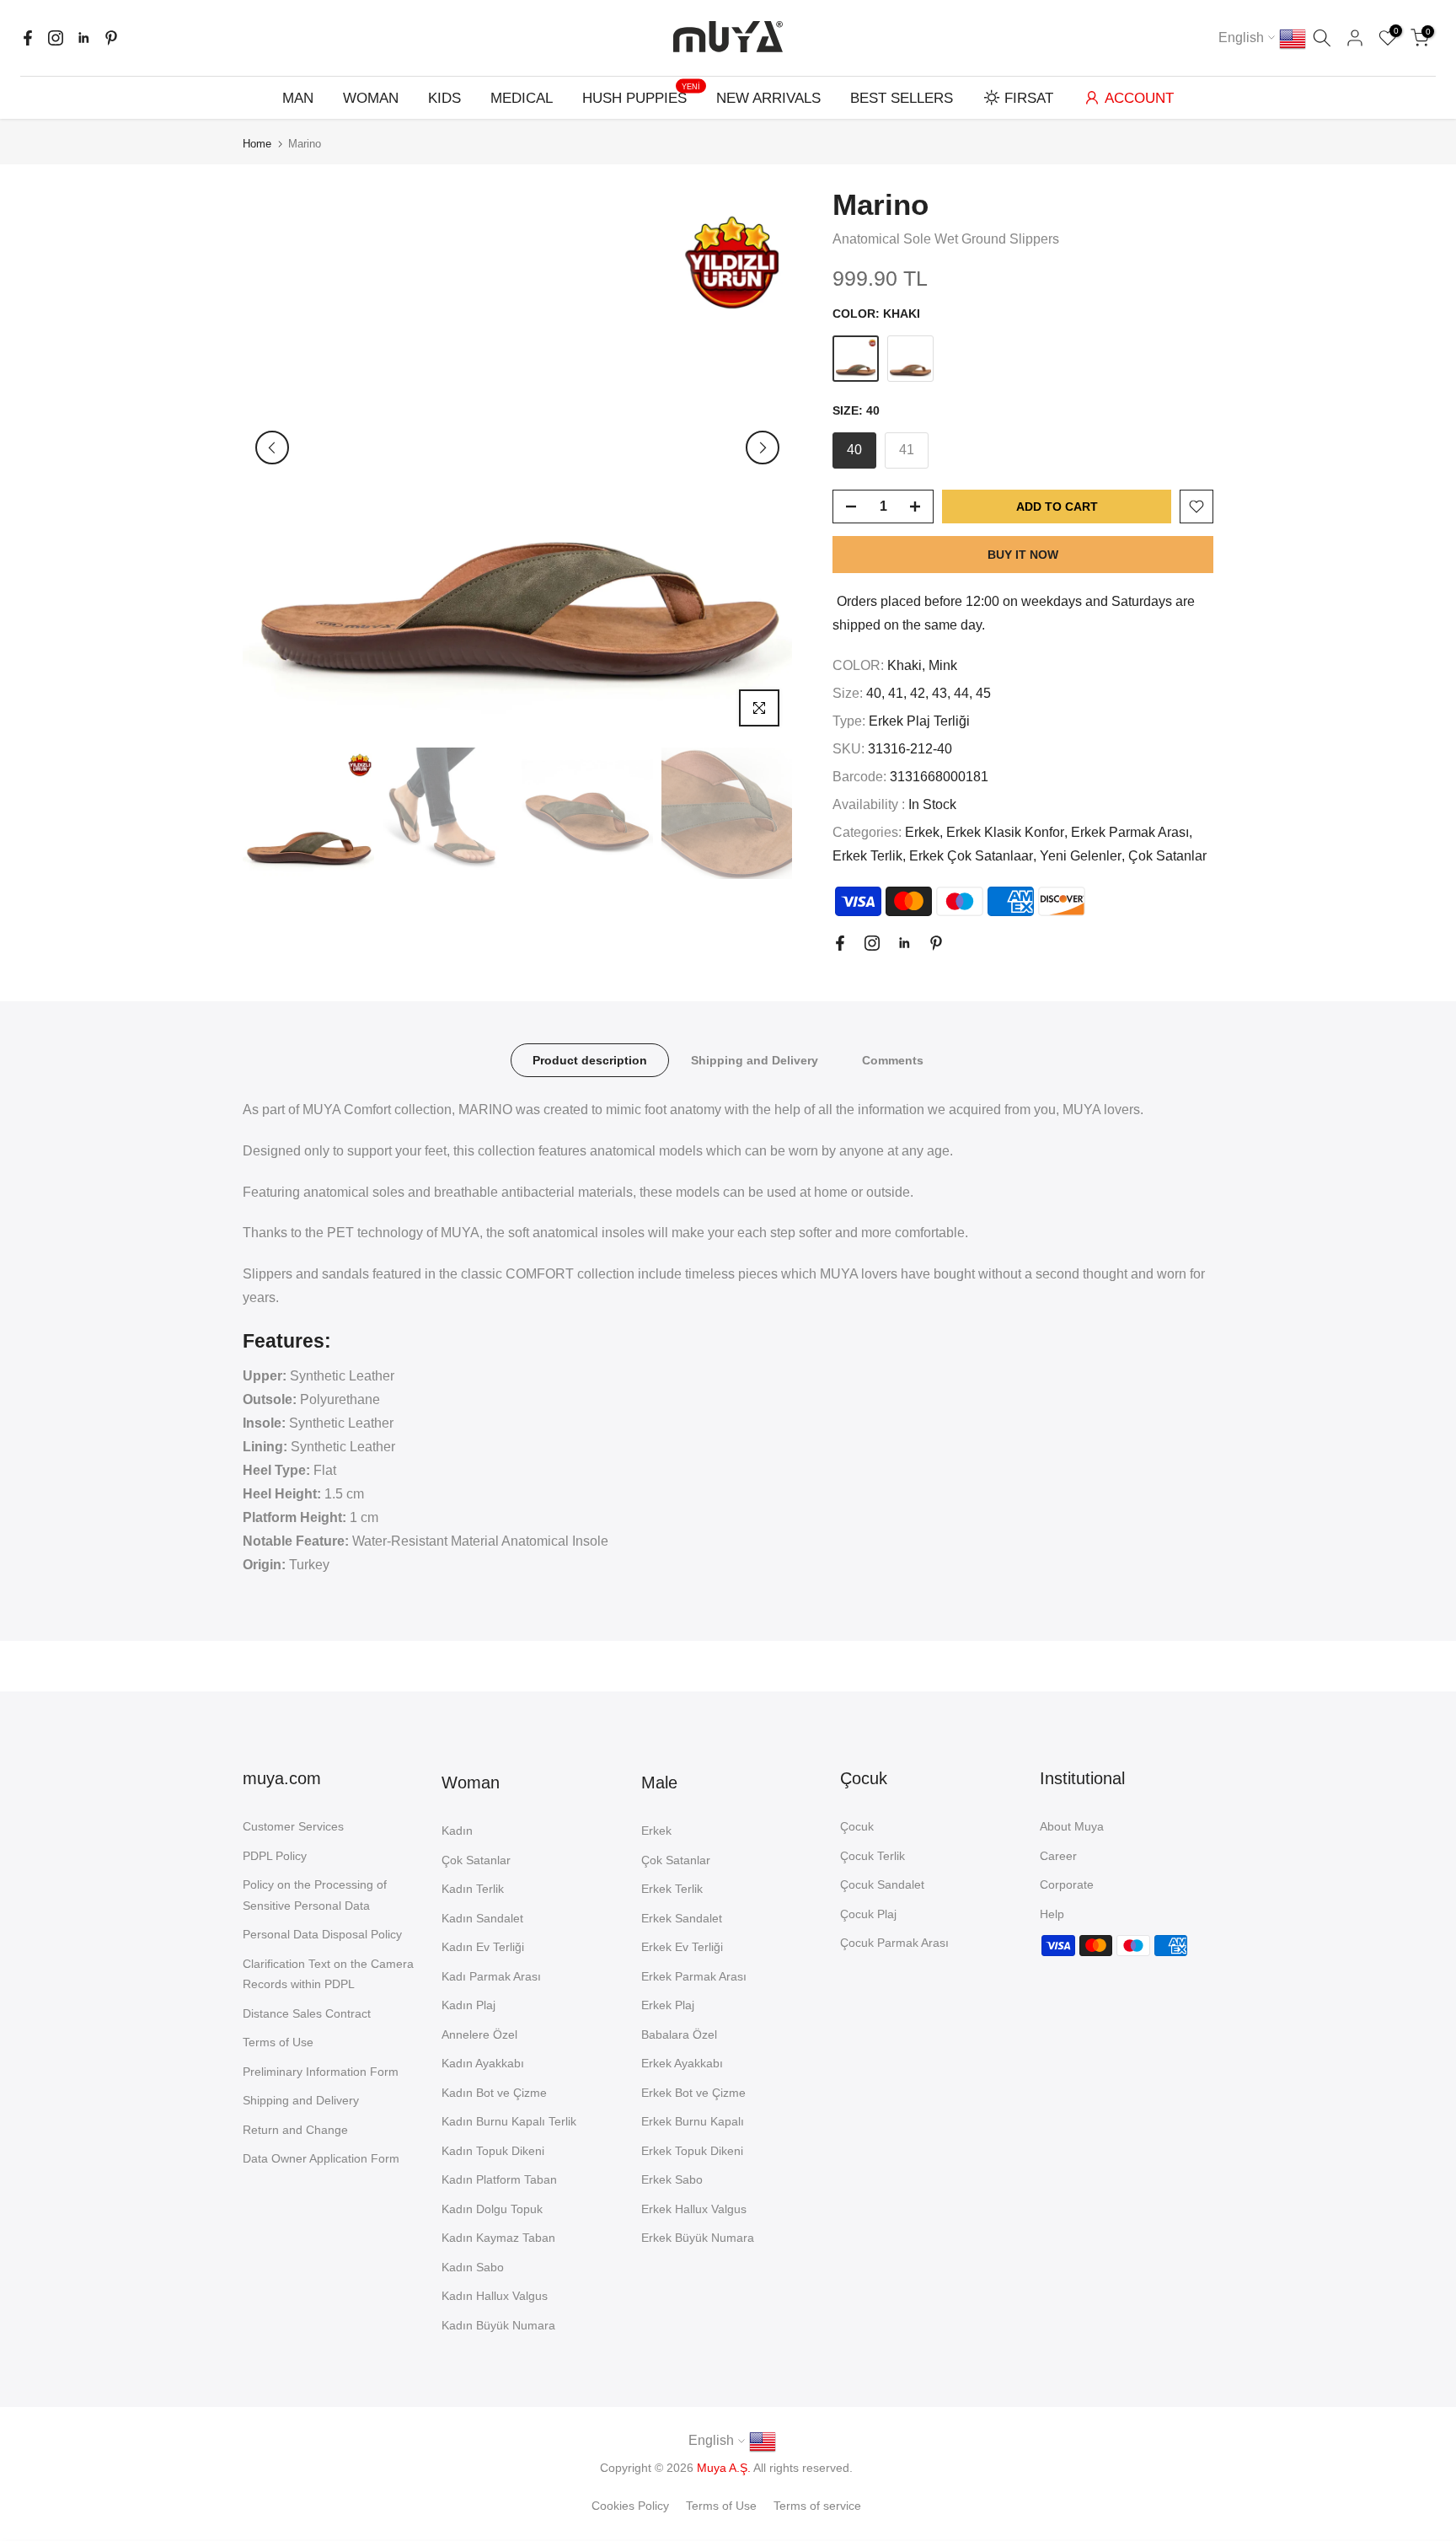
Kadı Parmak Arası (491, 1976)
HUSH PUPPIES (641, 96)
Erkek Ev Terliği (682, 1947)
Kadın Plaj (468, 2005)
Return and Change (295, 2130)
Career (1058, 1856)
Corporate (1067, 1884)
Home (257, 144)
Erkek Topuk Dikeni (692, 2151)
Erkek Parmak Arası (1130, 832)
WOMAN (371, 98)
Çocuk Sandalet (882, 1884)
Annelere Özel (479, 2034)
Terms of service (817, 2506)
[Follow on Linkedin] (83, 38)
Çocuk (857, 1826)
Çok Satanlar (1167, 856)
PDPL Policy (275, 1856)
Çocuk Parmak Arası (894, 1943)
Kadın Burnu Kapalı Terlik (509, 2121)
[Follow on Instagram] (56, 38)
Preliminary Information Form (321, 2072)
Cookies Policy (630, 2506)
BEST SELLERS (902, 98)
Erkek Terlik (867, 856)
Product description (590, 1060)
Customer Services (293, 1826)
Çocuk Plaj (868, 1914)
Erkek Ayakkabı (682, 2063)
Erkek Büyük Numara (698, 2238)
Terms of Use (278, 2042)
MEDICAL (522, 98)
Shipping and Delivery (755, 1060)
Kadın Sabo (473, 2267)
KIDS (444, 98)
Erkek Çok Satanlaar (971, 856)
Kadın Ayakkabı (483, 2063)
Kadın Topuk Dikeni (493, 2151)
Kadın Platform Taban (499, 2179)
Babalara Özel (679, 2034)
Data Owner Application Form (321, 2158)
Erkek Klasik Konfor (1005, 832)
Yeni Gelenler (1081, 856)
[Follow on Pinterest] (111, 38)
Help (1052, 1914)
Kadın (457, 1831)
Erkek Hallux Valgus (694, 2209)
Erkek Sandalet (682, 1918)
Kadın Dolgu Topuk (492, 2209)
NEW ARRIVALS (768, 98)
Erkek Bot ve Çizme (693, 2093)
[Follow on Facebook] (28, 38)
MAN (298, 98)
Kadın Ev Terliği (483, 1947)
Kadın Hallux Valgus (495, 2296)
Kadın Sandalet (482, 1918)
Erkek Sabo (672, 2179)
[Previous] (272, 448)
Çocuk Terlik (873, 1856)
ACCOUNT (1139, 98)
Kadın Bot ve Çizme (494, 2093)
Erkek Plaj (668, 2005)
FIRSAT (1029, 98)
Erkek (922, 832)
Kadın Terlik (473, 1889)
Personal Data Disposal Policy (322, 1934)
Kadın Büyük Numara (498, 2325)
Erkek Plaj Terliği (919, 721)
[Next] (763, 448)
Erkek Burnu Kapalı (693, 2121)
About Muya (1072, 1826)
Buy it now (1023, 555)
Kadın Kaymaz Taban (498, 2238)
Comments (893, 1060)
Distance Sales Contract (307, 2013)
